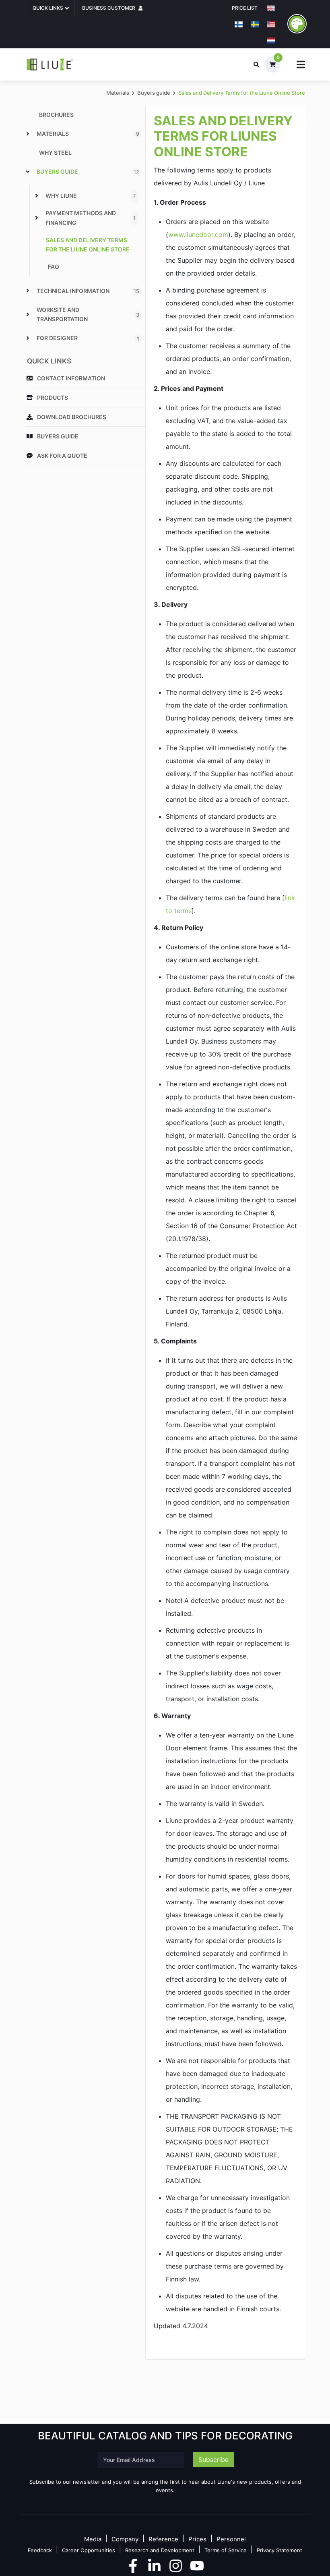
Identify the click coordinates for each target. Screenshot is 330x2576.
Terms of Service (226, 2550)
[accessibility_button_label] (297, 24)
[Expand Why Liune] (37, 196)
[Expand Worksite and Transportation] (28, 314)
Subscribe (213, 2460)
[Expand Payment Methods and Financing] (37, 218)
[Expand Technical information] (28, 291)
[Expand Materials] (28, 134)
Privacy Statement (279, 2550)
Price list (245, 8)
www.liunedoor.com (198, 235)
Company (125, 2540)
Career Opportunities (89, 2550)
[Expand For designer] (28, 338)
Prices (197, 2540)
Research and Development (160, 2550)
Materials (118, 93)
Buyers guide (154, 93)
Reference (163, 2540)
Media (93, 2540)
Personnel (231, 2540)
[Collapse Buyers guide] (28, 172)
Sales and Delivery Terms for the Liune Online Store (242, 93)
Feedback (40, 2550)
